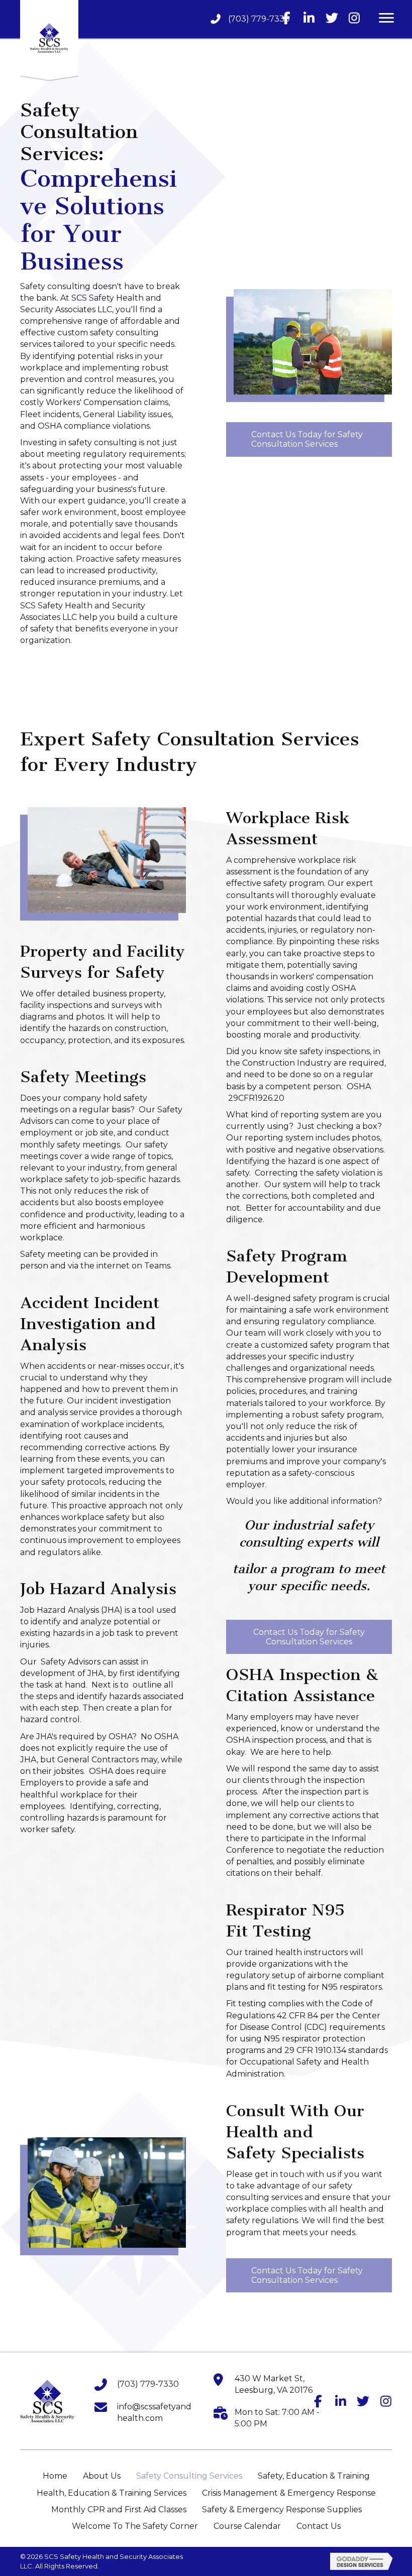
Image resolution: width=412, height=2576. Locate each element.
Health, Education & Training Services (112, 2493)
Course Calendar (247, 2526)
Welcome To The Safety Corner (135, 2526)
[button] (287, 18)
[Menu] (386, 18)
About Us (102, 2476)
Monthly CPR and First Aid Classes (119, 2509)
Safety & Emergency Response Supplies (282, 2509)
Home (55, 2476)
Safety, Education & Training (314, 2476)
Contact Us (319, 2526)
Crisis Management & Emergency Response (289, 2493)
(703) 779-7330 (259, 19)
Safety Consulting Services (189, 2476)
